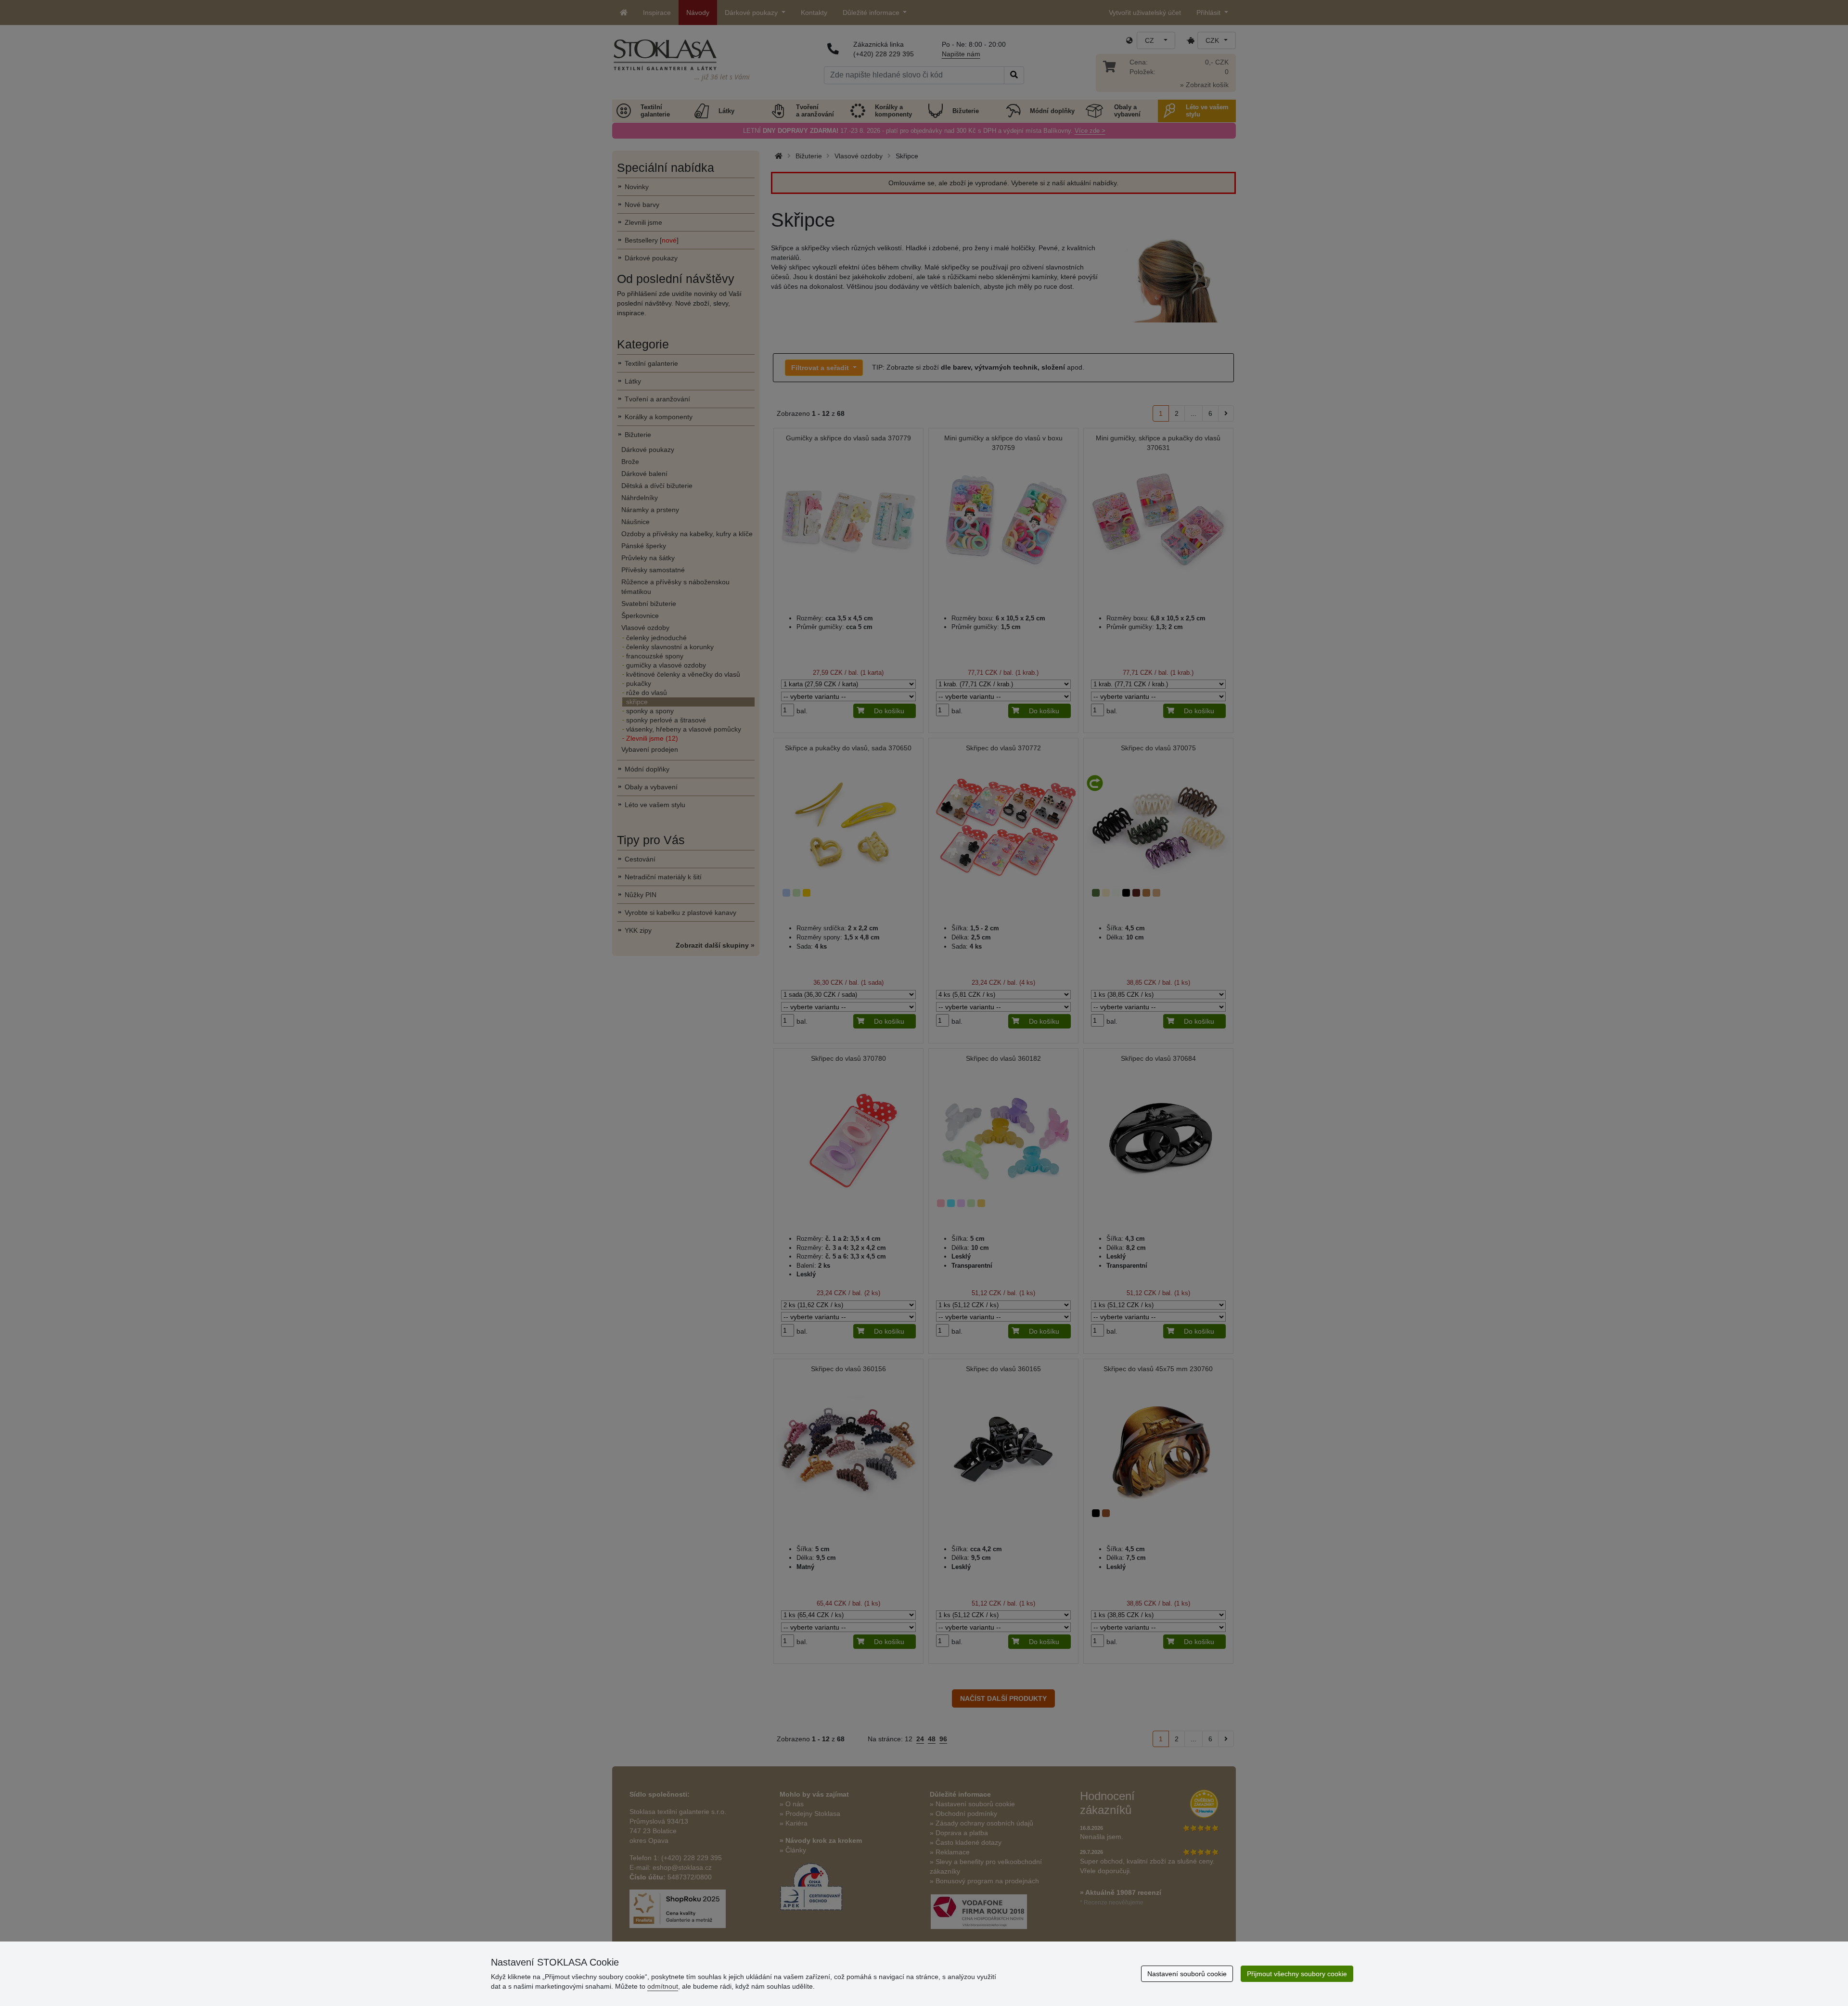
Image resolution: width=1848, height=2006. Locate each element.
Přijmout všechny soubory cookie (1297, 1974)
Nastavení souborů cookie (1187, 1974)
